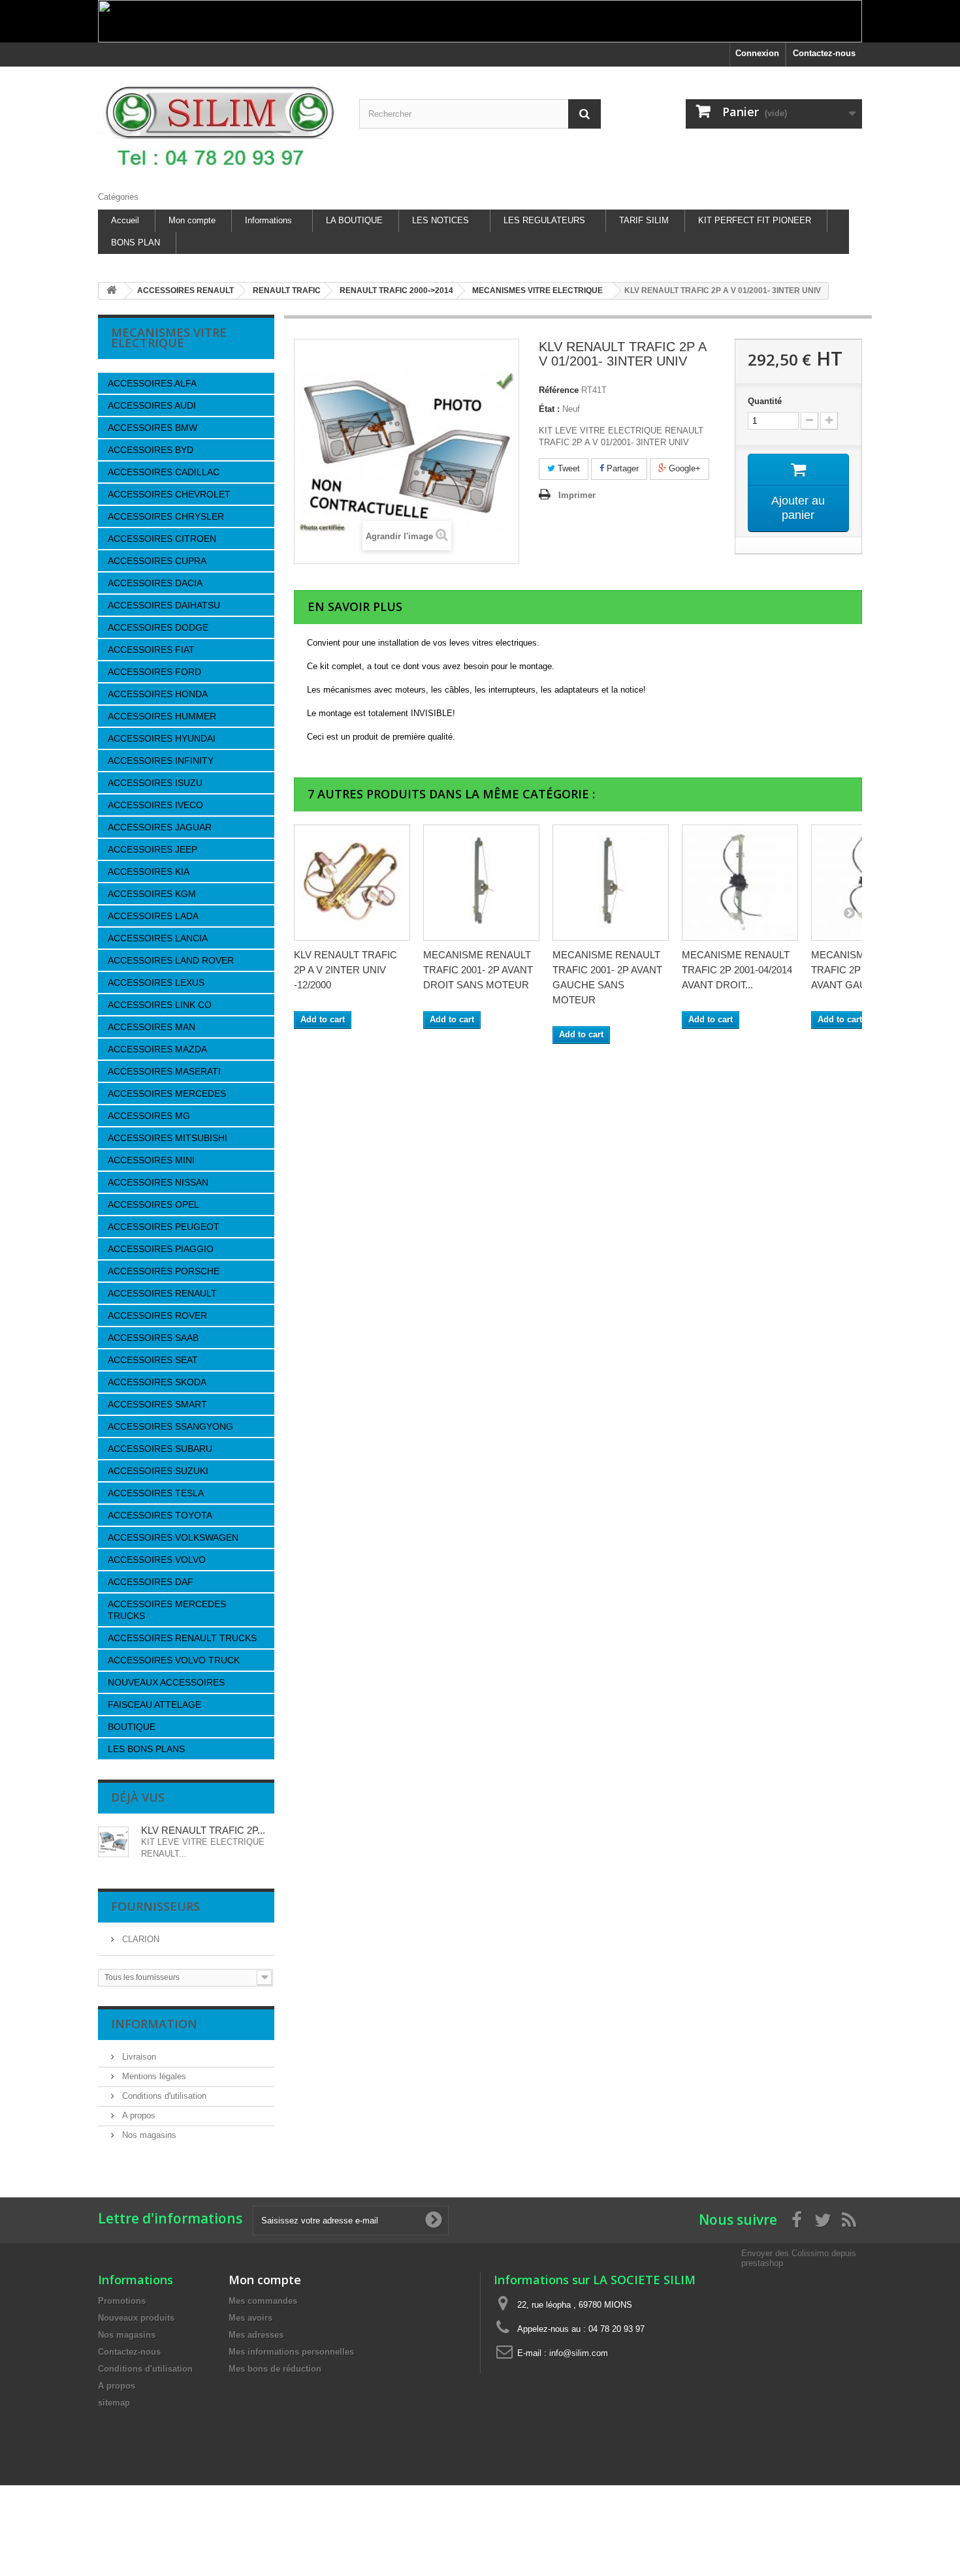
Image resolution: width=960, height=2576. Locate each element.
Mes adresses (256, 2335)
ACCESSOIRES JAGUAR (160, 827)
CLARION (139, 1939)
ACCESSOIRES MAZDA (157, 1049)
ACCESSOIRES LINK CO (160, 1005)
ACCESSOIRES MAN (152, 1027)
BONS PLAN (136, 243)
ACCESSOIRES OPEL (153, 1204)
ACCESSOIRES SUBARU (160, 1449)
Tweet (568, 468)
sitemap (114, 2403)
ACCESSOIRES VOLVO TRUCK (174, 1660)
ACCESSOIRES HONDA (158, 694)
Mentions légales (153, 2076)
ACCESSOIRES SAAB (153, 1338)
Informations (268, 220)
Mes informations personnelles (291, 2352)
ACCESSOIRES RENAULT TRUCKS (182, 1638)
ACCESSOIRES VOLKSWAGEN (173, 1537)
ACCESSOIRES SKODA (157, 1382)
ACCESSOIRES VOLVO (157, 1560)
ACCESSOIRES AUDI (152, 405)
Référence (559, 390)
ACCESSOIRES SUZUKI (158, 1471)
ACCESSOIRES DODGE (158, 627)
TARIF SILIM (644, 220)
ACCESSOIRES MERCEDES (167, 1093)
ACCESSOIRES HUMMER (162, 716)
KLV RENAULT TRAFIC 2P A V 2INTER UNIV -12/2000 (345, 970)
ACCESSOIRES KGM (152, 894)
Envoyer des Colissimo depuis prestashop (799, 2258)
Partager (621, 468)
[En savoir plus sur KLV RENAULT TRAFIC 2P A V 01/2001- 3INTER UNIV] (113, 1842)
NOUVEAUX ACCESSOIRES (166, 1682)
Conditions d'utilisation (163, 2096)
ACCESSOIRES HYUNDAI (162, 738)
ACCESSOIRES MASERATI (164, 1071)
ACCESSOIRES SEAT (153, 1360)
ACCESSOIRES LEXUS (156, 982)
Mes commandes (263, 2301)
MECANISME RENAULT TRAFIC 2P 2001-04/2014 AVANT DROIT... (737, 970)
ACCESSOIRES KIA (149, 872)
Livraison (138, 2057)
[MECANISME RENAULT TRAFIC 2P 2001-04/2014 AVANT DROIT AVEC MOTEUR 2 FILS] (740, 883)
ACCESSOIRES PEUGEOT (164, 1227)
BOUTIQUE (132, 1727)
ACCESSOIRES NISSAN (158, 1182)
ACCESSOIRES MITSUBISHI (168, 1138)
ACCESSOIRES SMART (157, 1404)
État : (549, 409)
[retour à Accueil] (112, 291)
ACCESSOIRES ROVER (157, 1315)
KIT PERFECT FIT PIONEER (755, 220)
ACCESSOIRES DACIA (155, 583)
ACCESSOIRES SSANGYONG (170, 1426)
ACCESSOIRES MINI (151, 1160)
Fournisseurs (155, 1906)
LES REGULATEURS (544, 220)
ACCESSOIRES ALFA (152, 383)
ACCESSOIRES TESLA (156, 1493)
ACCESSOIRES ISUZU (155, 783)
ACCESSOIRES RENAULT (162, 1293)
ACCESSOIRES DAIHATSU (164, 605)
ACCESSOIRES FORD (154, 672)
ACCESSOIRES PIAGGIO (161, 1249)
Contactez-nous (824, 53)
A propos (137, 2115)
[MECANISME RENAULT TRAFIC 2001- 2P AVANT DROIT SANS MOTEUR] (481, 883)
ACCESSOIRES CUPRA (157, 561)
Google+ (683, 468)
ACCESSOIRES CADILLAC (164, 472)
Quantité (765, 401)
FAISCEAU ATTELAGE (154, 1704)
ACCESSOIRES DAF (151, 1582)
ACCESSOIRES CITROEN (162, 539)
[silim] (219, 126)
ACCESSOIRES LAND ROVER (171, 960)
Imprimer (577, 495)
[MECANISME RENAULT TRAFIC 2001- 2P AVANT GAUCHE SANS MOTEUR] (611, 883)
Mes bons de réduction (275, 2369)
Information (154, 2024)
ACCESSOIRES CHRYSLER (166, 516)
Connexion (757, 53)
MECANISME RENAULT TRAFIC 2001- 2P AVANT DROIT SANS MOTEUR (478, 970)
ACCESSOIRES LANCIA (158, 938)
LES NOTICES (440, 220)
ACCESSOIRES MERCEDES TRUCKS (167, 1610)
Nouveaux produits (136, 2318)
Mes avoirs (250, 2318)
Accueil (125, 220)
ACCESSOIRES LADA (153, 916)
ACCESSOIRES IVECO (155, 805)
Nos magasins (148, 2135)
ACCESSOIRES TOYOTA (160, 1515)
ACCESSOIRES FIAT (151, 650)
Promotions (122, 2301)
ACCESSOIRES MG (149, 1116)
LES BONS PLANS (146, 1749)
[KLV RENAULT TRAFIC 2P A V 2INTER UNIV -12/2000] (352, 883)
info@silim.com (579, 2353)
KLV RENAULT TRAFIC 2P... (203, 1830)
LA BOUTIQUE (354, 220)
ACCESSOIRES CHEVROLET (169, 494)
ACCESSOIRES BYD (151, 450)
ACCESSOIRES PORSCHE (164, 1271)
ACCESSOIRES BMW (152, 428)
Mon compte (192, 220)
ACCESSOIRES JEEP (152, 849)
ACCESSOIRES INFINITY (161, 761)
